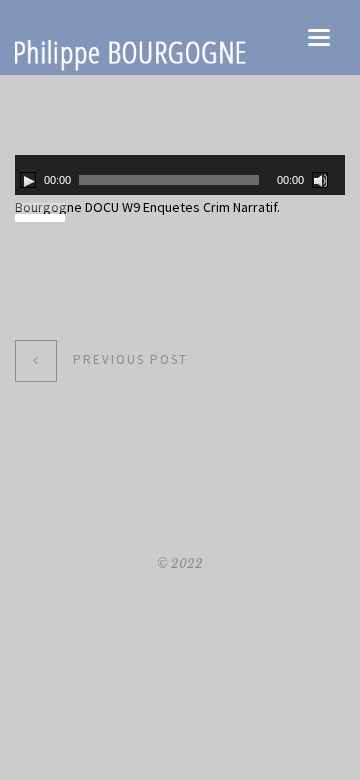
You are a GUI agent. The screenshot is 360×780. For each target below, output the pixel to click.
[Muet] (320, 180)
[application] (180, 175)
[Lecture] (28, 180)
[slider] (43, 205)
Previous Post (130, 359)
